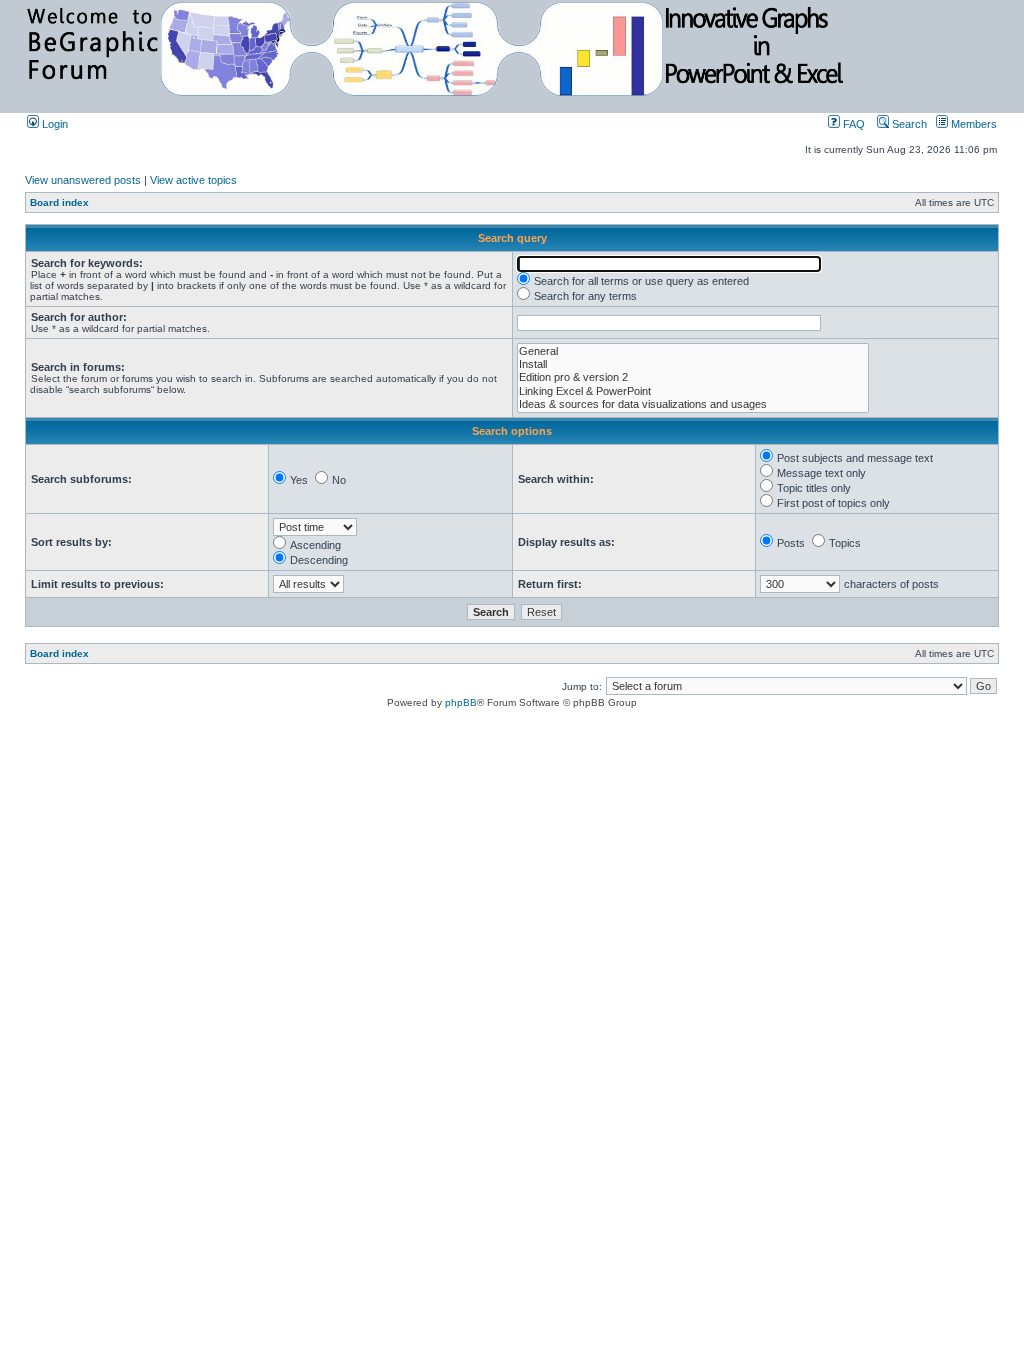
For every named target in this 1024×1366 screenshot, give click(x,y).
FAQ (852, 124)
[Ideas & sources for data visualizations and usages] (693, 404)
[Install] (693, 364)
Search (908, 124)
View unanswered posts (83, 180)
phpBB (461, 702)
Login (53, 124)
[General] (693, 351)
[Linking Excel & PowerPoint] (693, 391)
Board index (59, 202)
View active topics (193, 180)
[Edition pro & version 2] (693, 377)
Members (972, 124)
